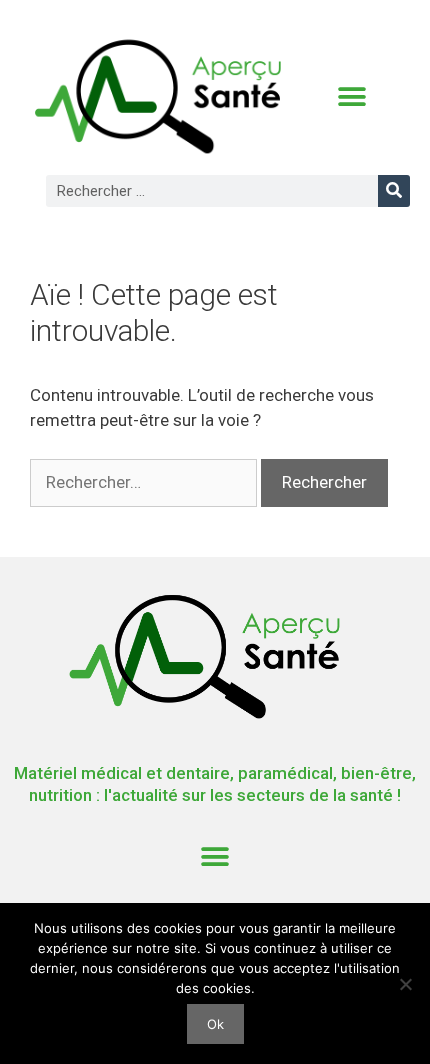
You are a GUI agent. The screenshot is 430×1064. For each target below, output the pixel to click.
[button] (351, 97)
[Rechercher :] (145, 482)
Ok (215, 1024)
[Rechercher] (394, 191)
